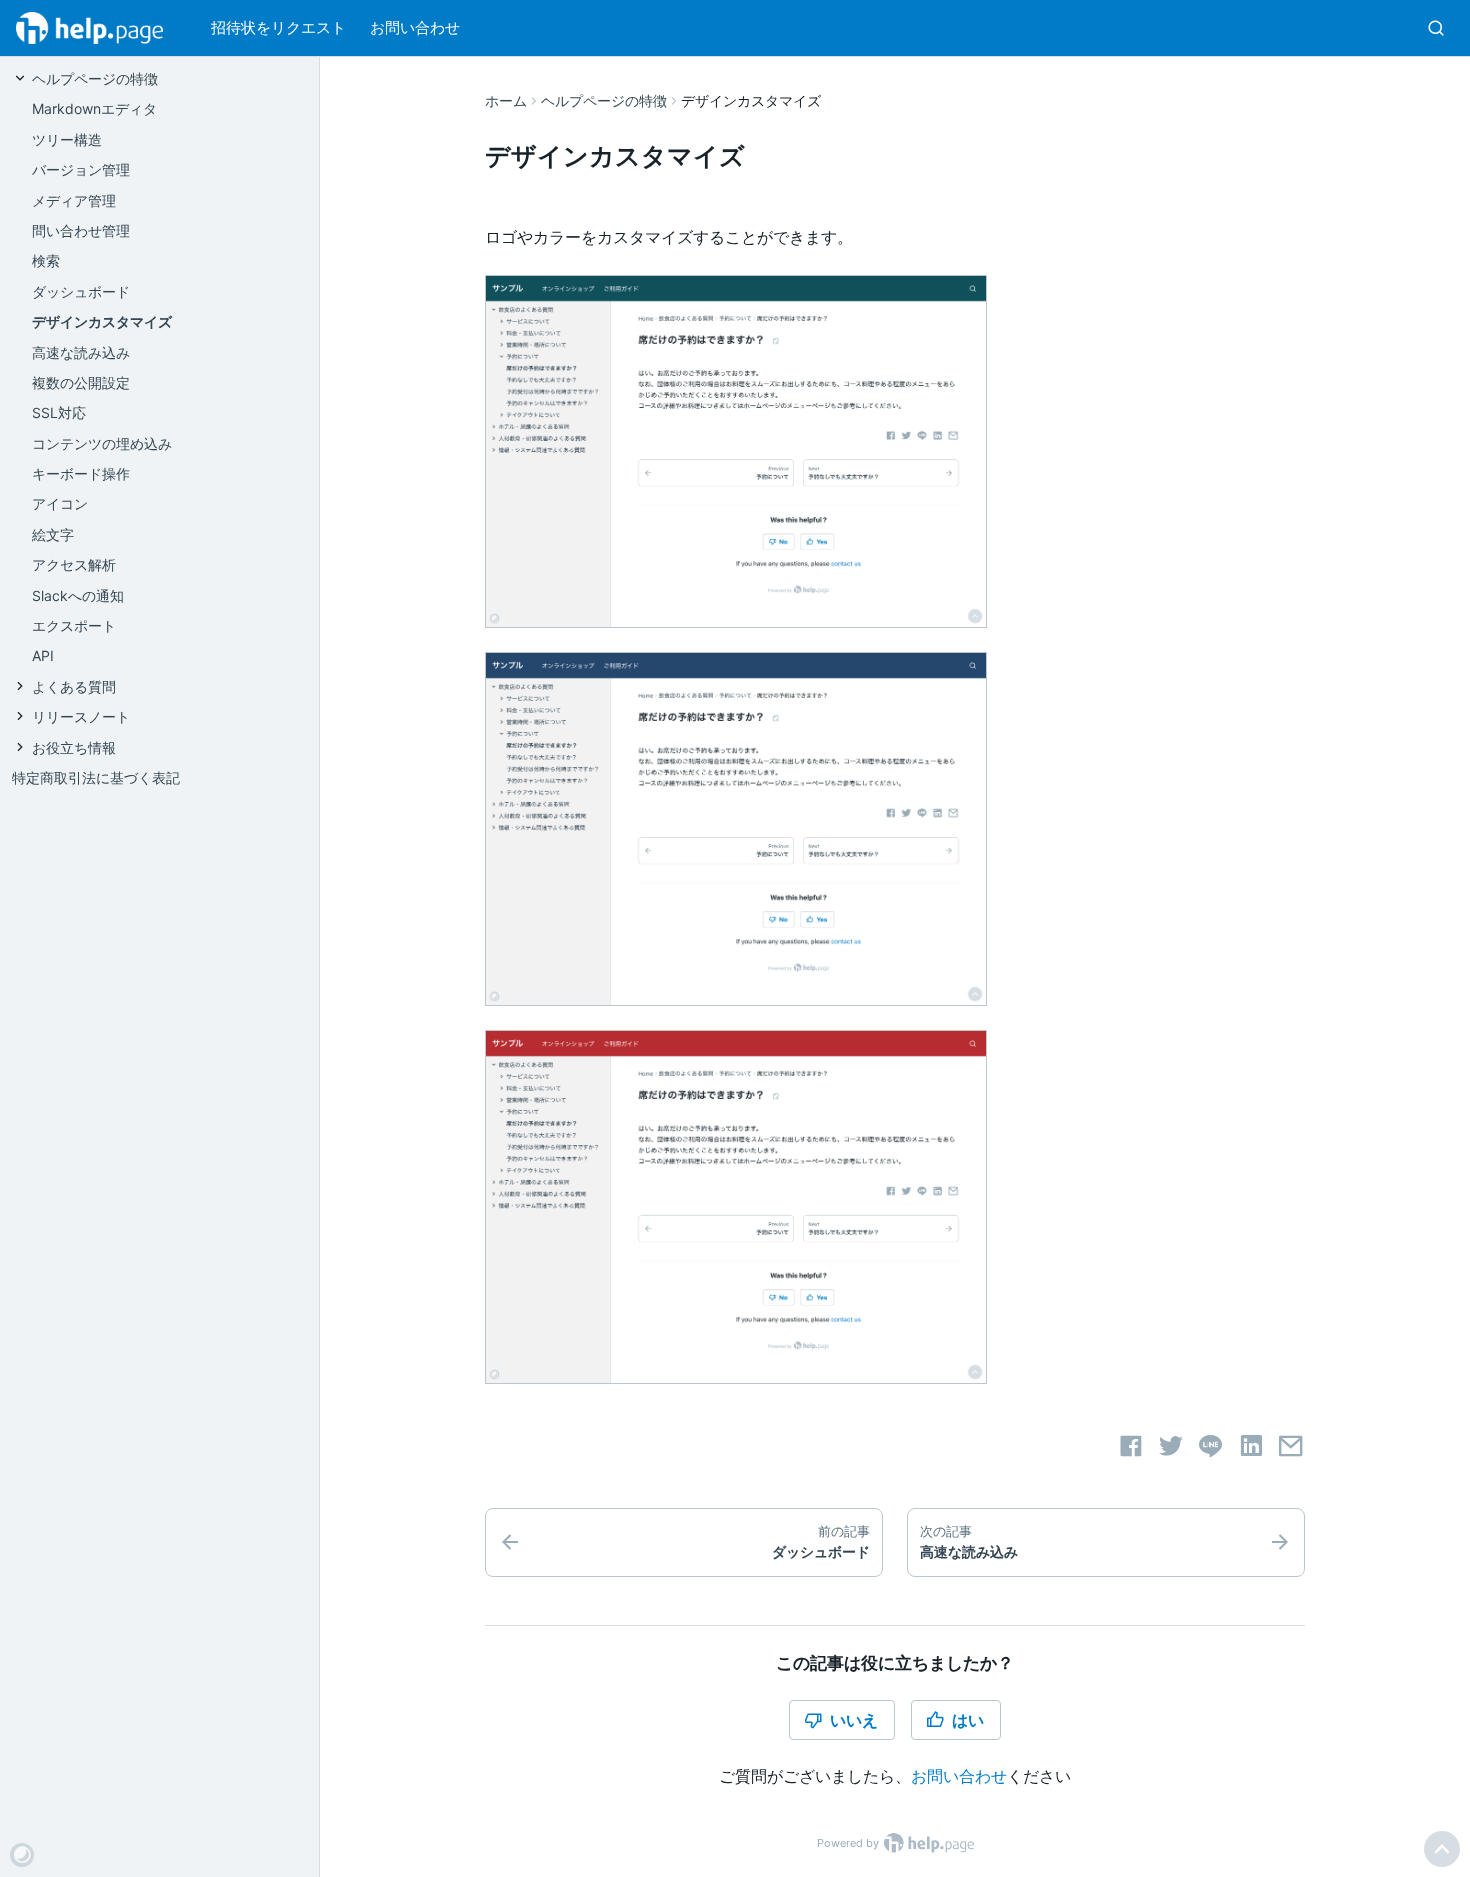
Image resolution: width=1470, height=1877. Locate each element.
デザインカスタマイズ (102, 321)
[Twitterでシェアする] (1171, 1446)
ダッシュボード (81, 291)
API (43, 655)
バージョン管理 (81, 169)
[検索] (1436, 28)
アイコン (60, 503)
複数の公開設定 (81, 382)
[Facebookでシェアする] (1131, 1446)
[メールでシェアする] (1291, 1446)
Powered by (849, 1843)
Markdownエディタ (94, 108)
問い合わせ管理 (81, 230)
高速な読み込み (81, 352)
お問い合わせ (415, 27)
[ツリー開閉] (22, 77)
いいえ (854, 1720)
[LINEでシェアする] (1211, 1446)
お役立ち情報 (74, 747)
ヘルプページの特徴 (604, 100)
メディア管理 (74, 200)
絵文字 (53, 534)
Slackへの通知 (78, 595)
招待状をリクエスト (278, 27)
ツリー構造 (67, 139)
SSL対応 (59, 412)
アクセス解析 (74, 564)
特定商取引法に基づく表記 (96, 777)
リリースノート (81, 716)
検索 (46, 260)
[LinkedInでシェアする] (1251, 1446)
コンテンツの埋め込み (102, 443)
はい (968, 1720)
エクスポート (74, 625)
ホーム (506, 100)
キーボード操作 (81, 473)
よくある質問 (74, 686)
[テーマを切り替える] (22, 1855)
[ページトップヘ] (1442, 1849)
